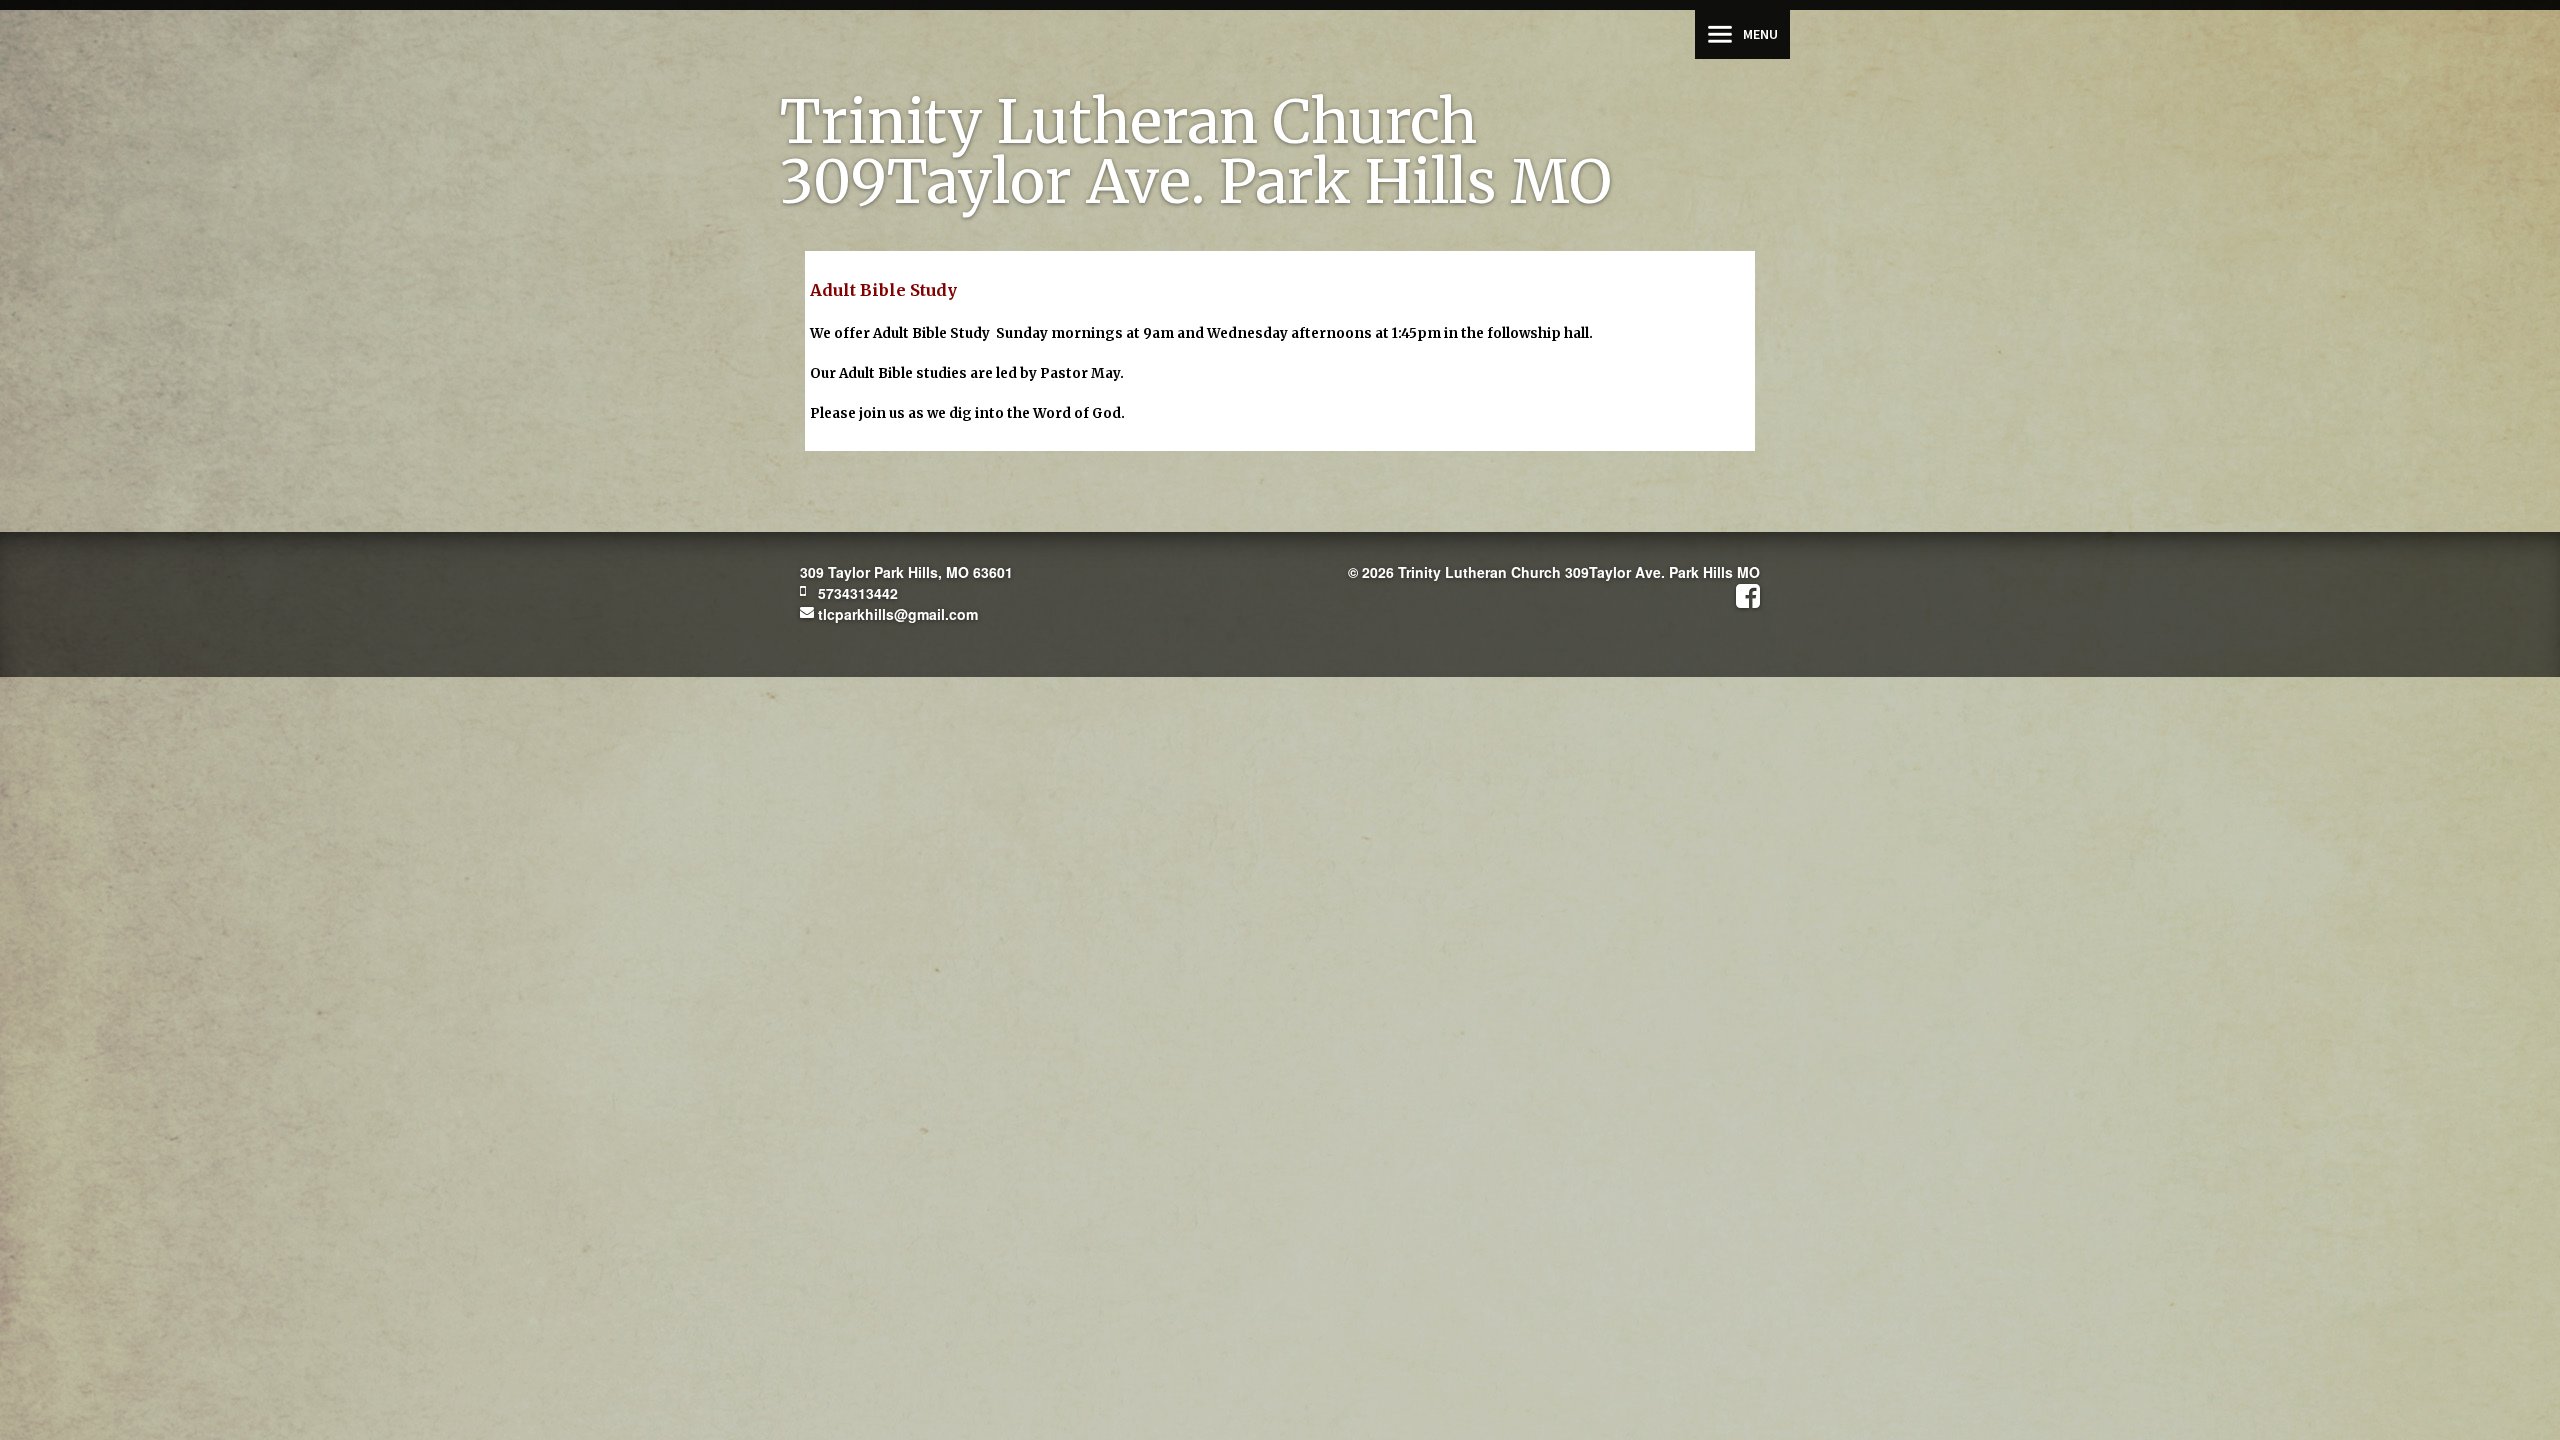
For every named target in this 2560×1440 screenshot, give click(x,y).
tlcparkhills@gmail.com (896, 614)
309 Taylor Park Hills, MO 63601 (906, 572)
